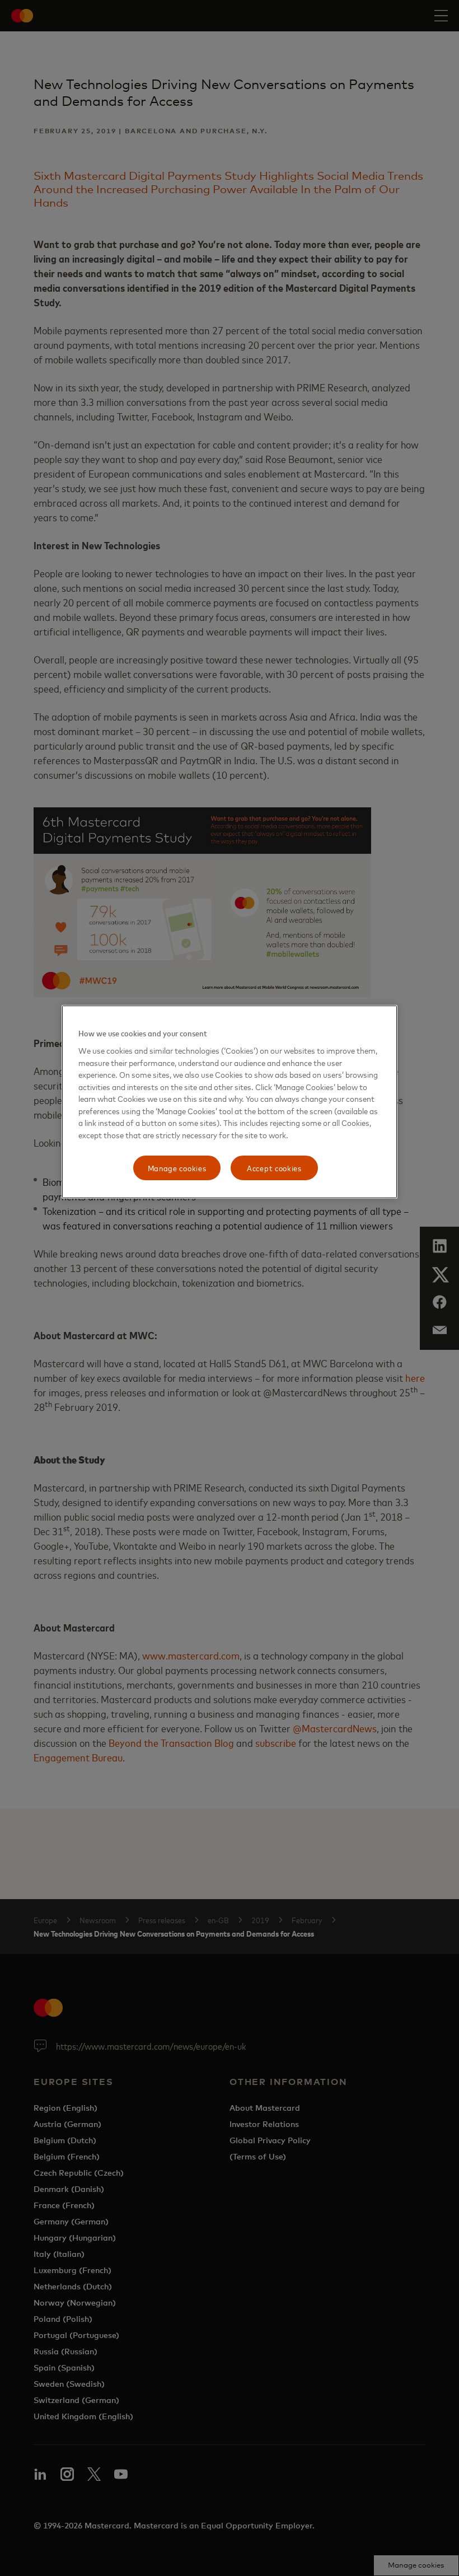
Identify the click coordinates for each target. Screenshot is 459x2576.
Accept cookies (274, 1168)
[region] (230, 1102)
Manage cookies (177, 1168)
